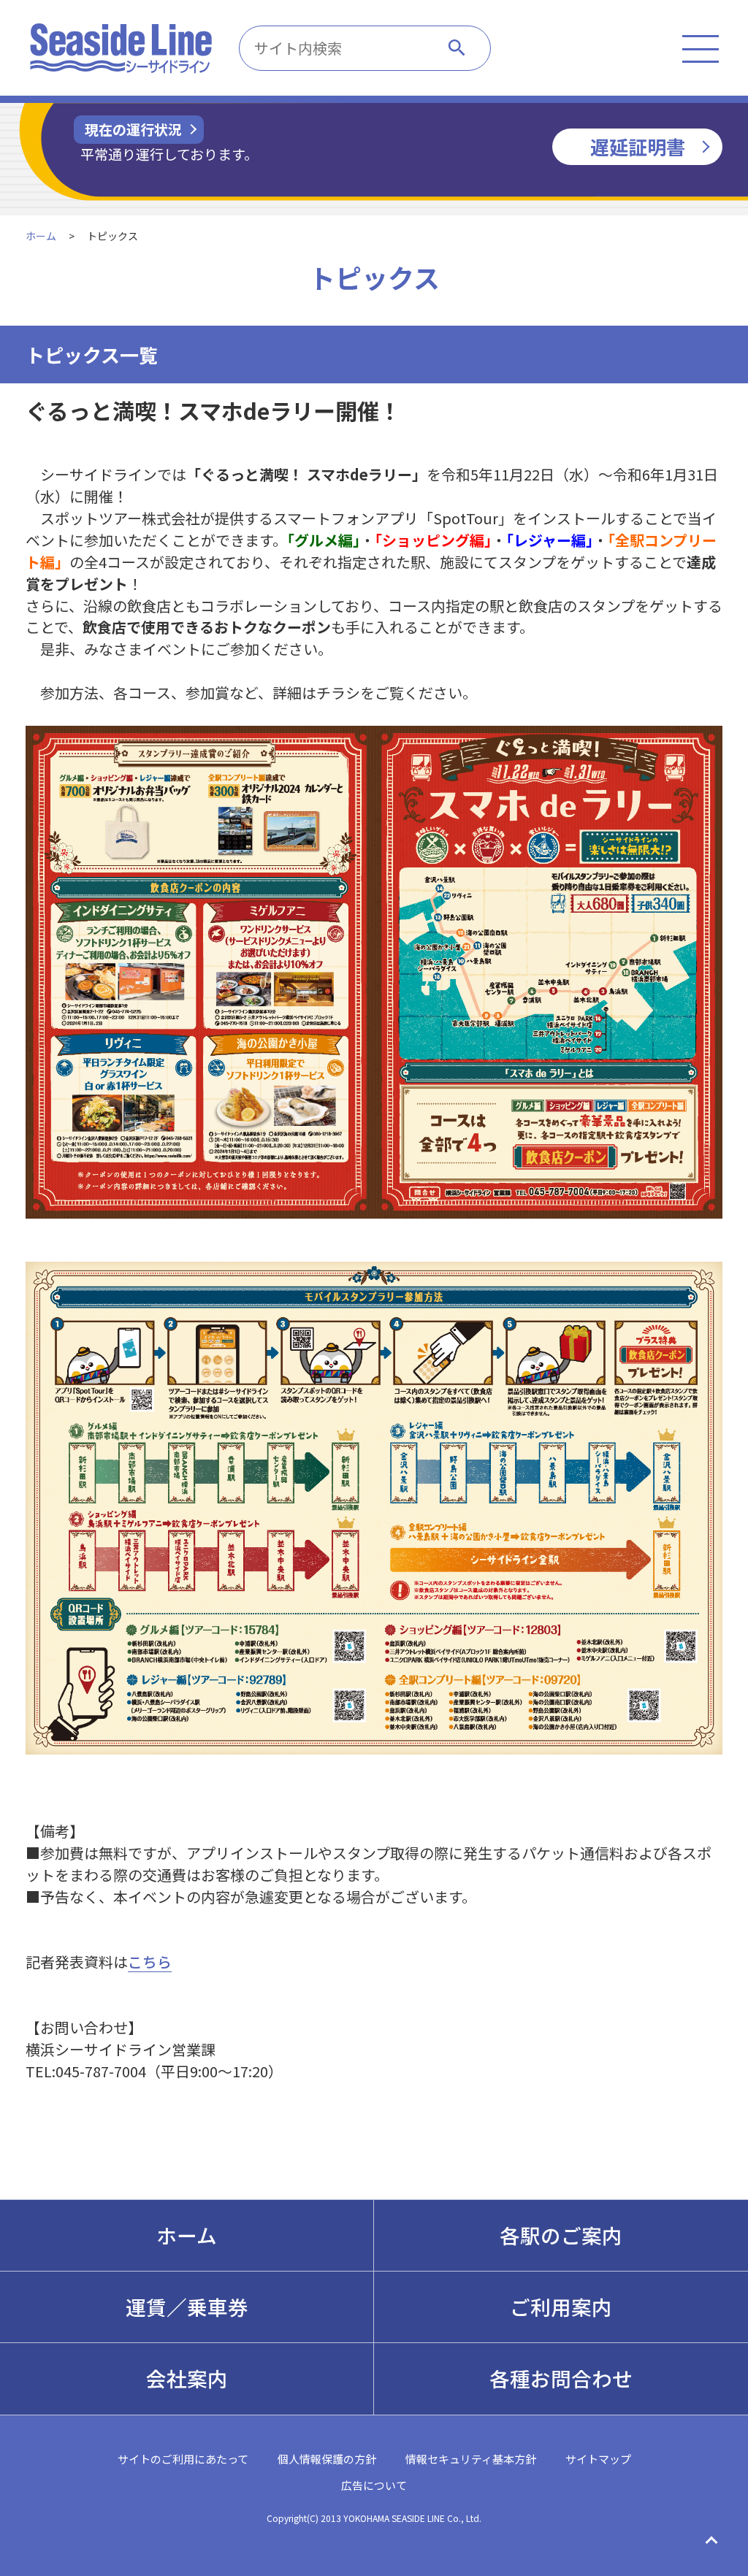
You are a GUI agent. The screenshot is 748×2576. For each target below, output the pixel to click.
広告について (374, 2485)
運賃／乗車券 (187, 2307)
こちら (150, 1962)
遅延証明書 (638, 146)
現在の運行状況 (133, 129)
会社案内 (187, 2378)
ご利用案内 (561, 2307)
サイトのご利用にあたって (183, 2459)
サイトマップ (598, 2459)
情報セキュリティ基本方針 (471, 2459)
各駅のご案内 (561, 2235)
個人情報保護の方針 (327, 2459)
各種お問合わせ (561, 2378)
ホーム (41, 236)
